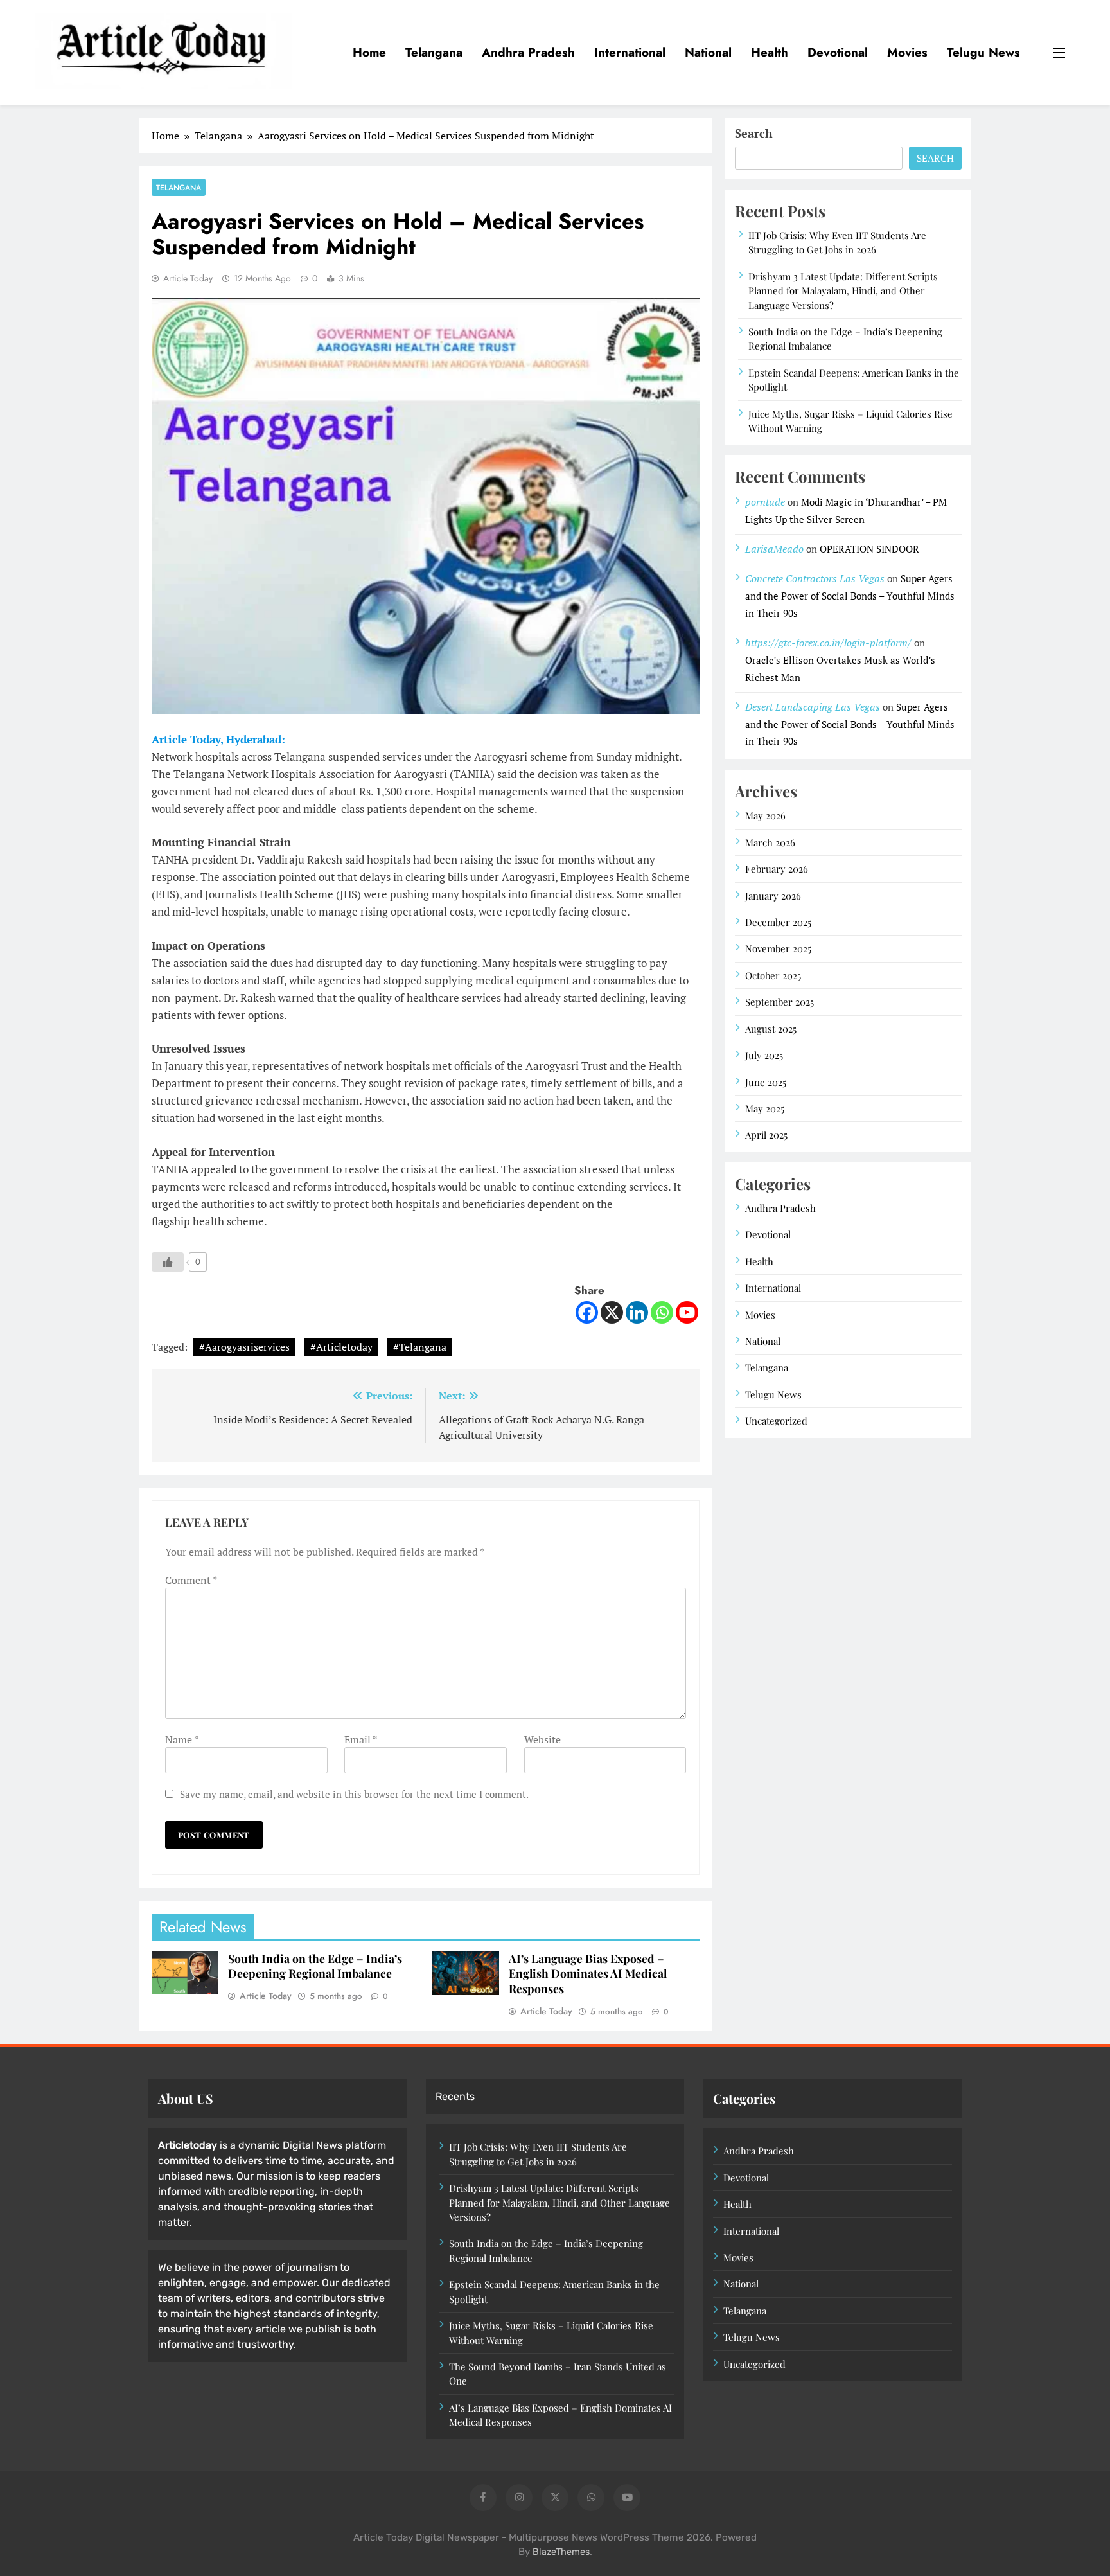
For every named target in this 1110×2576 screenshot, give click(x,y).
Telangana (434, 52)
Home (369, 52)
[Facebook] (587, 1312)
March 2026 (770, 842)
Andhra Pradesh (528, 52)
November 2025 (778, 948)
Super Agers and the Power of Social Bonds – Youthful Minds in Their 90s (850, 596)
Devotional (838, 52)
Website (542, 1739)
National (708, 52)
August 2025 (771, 1029)
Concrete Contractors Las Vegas (815, 578)
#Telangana (420, 1347)
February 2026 (777, 869)
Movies (907, 52)
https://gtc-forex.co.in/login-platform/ (828, 643)
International (630, 52)
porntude (765, 502)
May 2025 (765, 1108)
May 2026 (765, 815)
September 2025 (780, 1002)
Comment (191, 1580)
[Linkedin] (637, 1312)
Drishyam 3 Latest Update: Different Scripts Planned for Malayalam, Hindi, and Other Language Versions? (843, 291)
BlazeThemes (561, 2552)
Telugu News (983, 52)
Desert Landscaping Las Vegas (813, 707)
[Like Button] (168, 1262)
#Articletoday (341, 1347)
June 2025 (766, 1082)
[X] (612, 1312)
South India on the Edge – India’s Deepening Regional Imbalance (315, 1966)
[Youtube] (687, 1312)
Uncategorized (776, 1421)
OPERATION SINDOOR (869, 549)
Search (754, 133)
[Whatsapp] (662, 1312)
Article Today (188, 278)
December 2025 (778, 922)
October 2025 (773, 975)
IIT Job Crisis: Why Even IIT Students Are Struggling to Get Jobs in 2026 (837, 242)
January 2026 (773, 896)
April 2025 (766, 1135)
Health (770, 52)
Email (360, 1739)
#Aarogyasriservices (244, 1347)
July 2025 (764, 1055)
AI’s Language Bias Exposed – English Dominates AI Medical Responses (588, 1974)
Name (181, 1739)
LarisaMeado (774, 549)
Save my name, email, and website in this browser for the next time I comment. (354, 1794)
